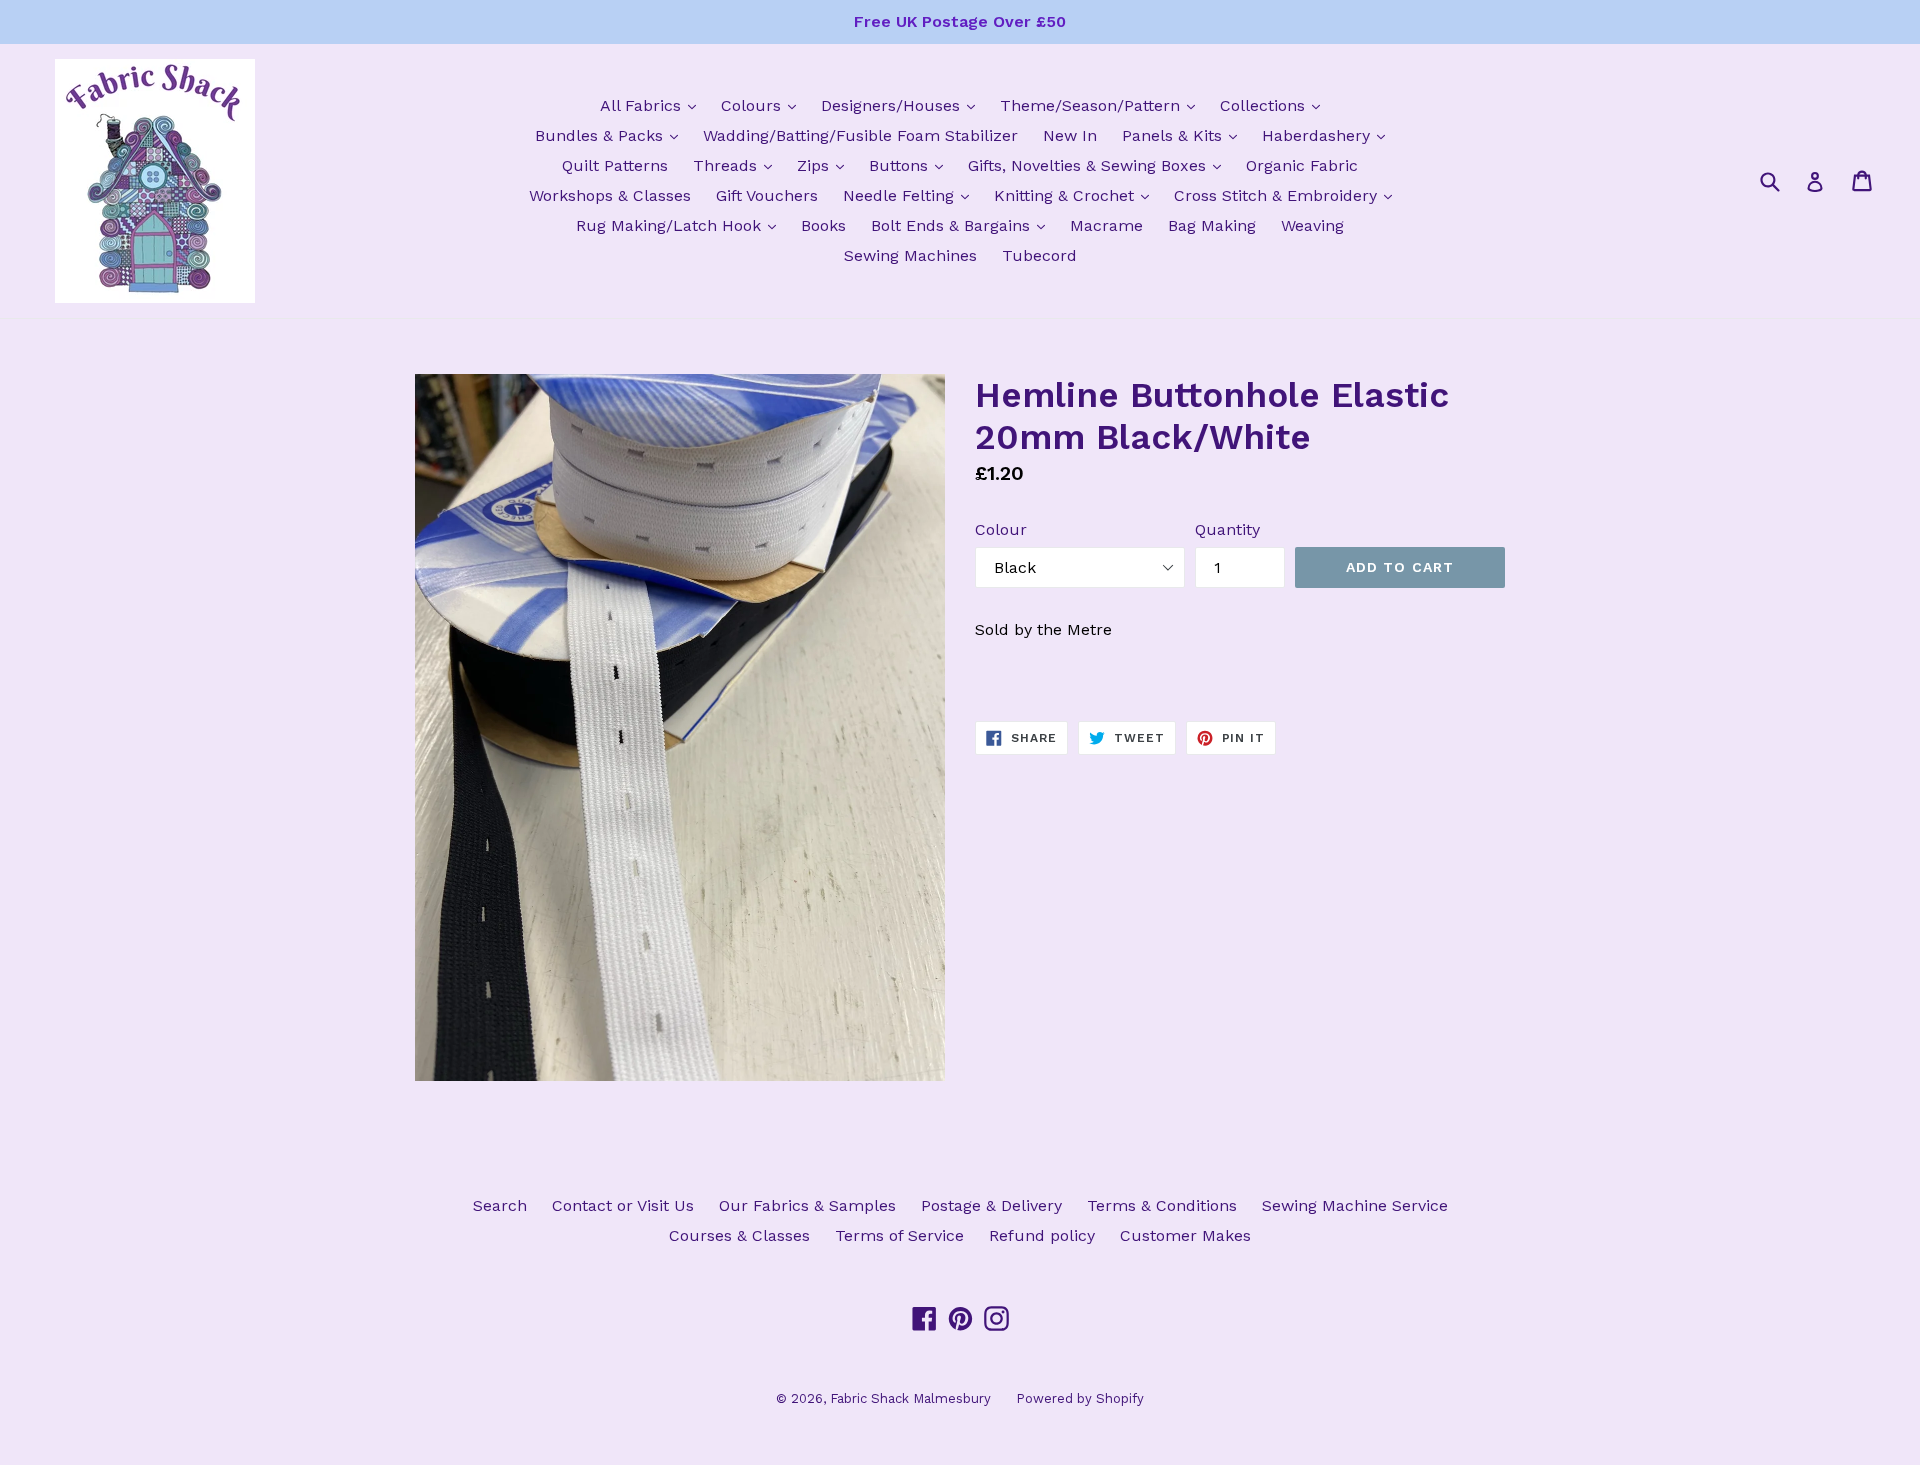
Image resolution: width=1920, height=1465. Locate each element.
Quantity (1227, 529)
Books (823, 225)
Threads (737, 165)
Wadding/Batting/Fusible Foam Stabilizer (860, 135)
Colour (1001, 529)
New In (1070, 135)
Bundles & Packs (611, 135)
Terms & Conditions (1162, 1205)
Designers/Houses (903, 105)
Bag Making (1212, 225)
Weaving (1312, 225)
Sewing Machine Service (1355, 1205)
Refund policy (1042, 1235)
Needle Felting (911, 195)
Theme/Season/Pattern (1102, 105)
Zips (825, 165)
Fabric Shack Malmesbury (910, 1398)
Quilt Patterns (615, 165)
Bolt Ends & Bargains (963, 225)
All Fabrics (653, 105)
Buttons (911, 165)
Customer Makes (1185, 1235)
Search (500, 1205)
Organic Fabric (1302, 165)
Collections (1275, 105)
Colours (763, 105)
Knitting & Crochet (1076, 195)
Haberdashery (1328, 135)
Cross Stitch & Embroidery (1288, 195)
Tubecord (1039, 255)
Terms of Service (899, 1235)
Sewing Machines (910, 255)
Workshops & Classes (610, 195)
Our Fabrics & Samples (807, 1205)
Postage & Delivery (991, 1205)
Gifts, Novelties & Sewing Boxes (1099, 165)
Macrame (1106, 225)
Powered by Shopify (1080, 1398)
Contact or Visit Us (623, 1205)
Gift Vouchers (767, 195)
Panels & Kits (1184, 135)
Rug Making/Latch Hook (681, 225)
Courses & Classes (739, 1235)
